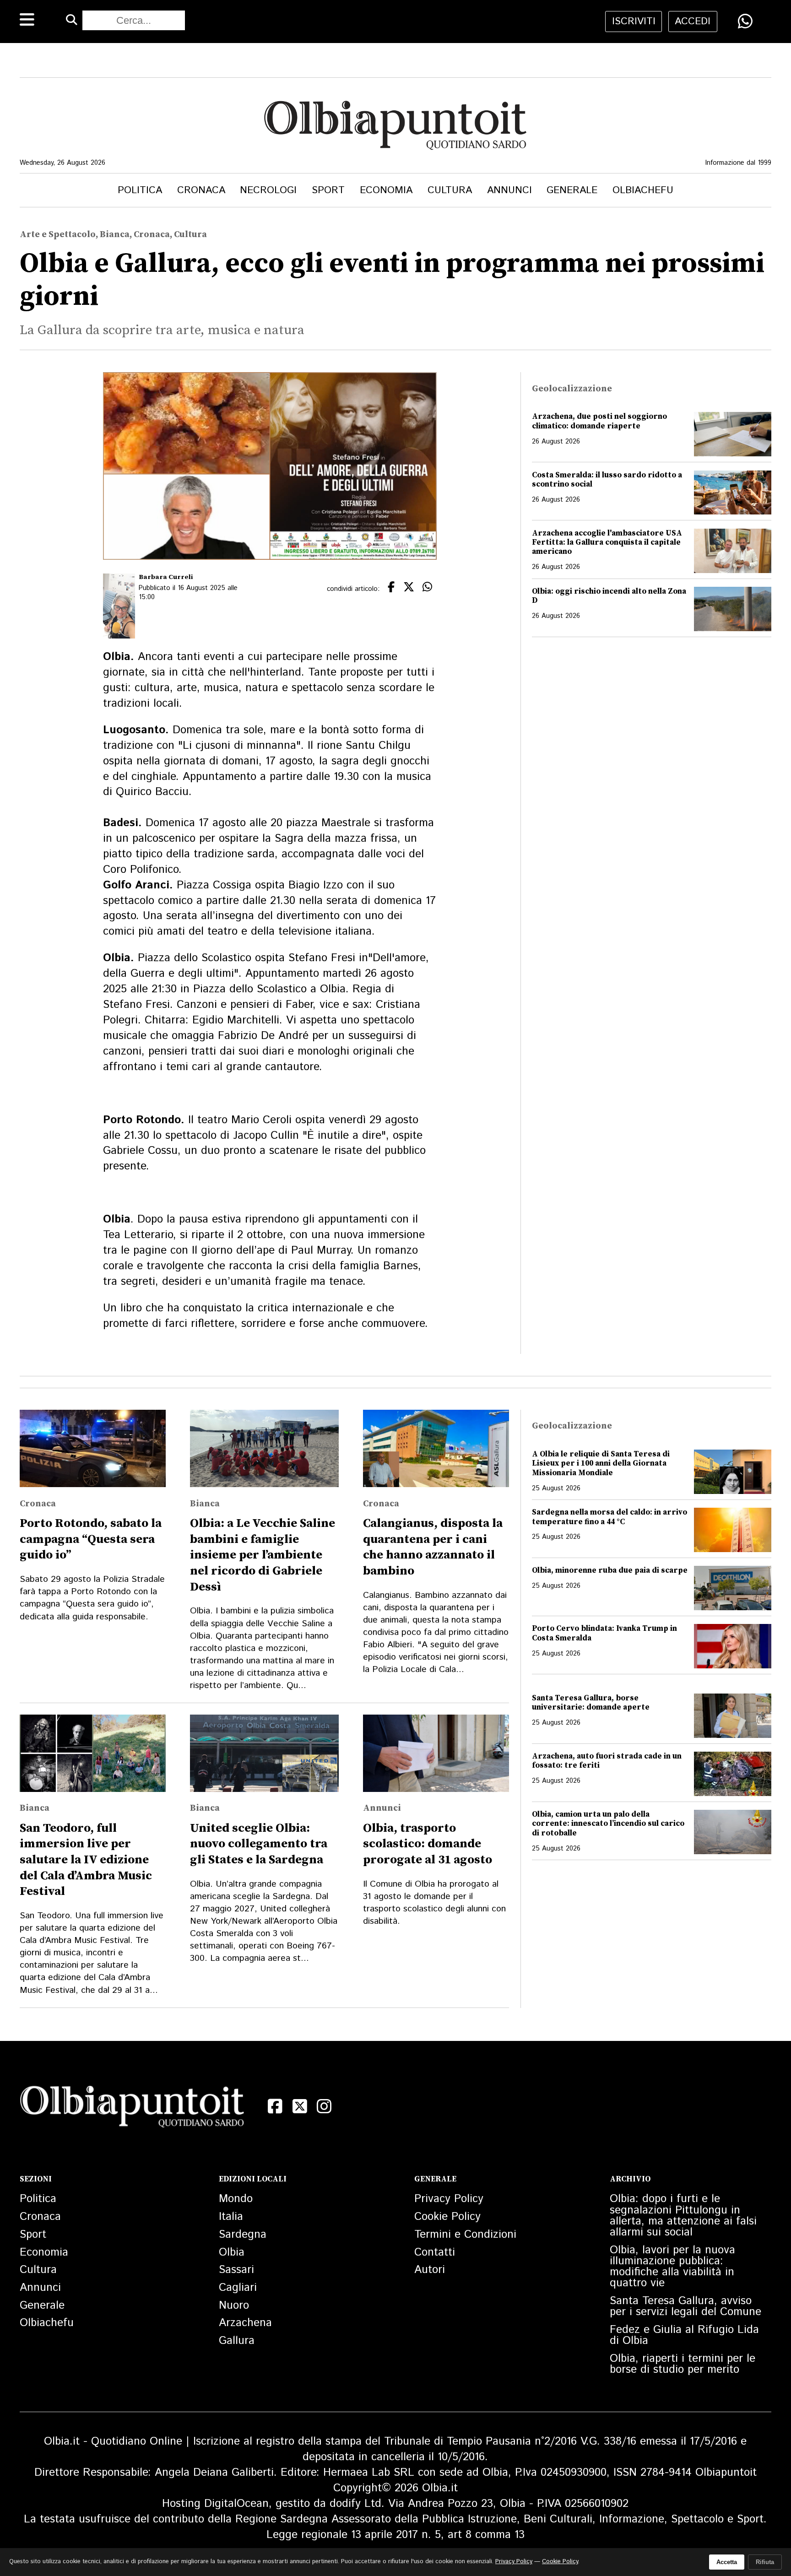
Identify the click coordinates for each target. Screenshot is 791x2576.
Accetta (727, 2562)
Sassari (236, 2270)
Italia (231, 2217)
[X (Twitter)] (300, 2106)
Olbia (232, 2252)
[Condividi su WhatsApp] (745, 21)
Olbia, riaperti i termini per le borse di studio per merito (683, 2364)
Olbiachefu (643, 190)
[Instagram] (324, 2106)
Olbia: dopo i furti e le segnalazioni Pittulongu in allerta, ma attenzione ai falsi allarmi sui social (683, 2216)
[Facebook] (275, 2106)
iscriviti (634, 21)
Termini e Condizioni (465, 2235)
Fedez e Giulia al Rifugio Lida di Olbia (684, 2335)
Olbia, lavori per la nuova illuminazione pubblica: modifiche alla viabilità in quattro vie (672, 2267)
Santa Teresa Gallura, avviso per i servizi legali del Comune (685, 2306)
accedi (693, 21)
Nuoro (234, 2305)
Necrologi (268, 190)
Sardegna (243, 2235)
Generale (572, 190)
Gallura (237, 2341)
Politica (140, 190)
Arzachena (245, 2323)
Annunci (509, 190)
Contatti (435, 2252)
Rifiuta (765, 2562)
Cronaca (201, 190)
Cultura (450, 190)
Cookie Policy (447, 2217)
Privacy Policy (449, 2199)
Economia (386, 190)
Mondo (236, 2199)
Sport (328, 190)
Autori (430, 2270)
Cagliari (238, 2288)
